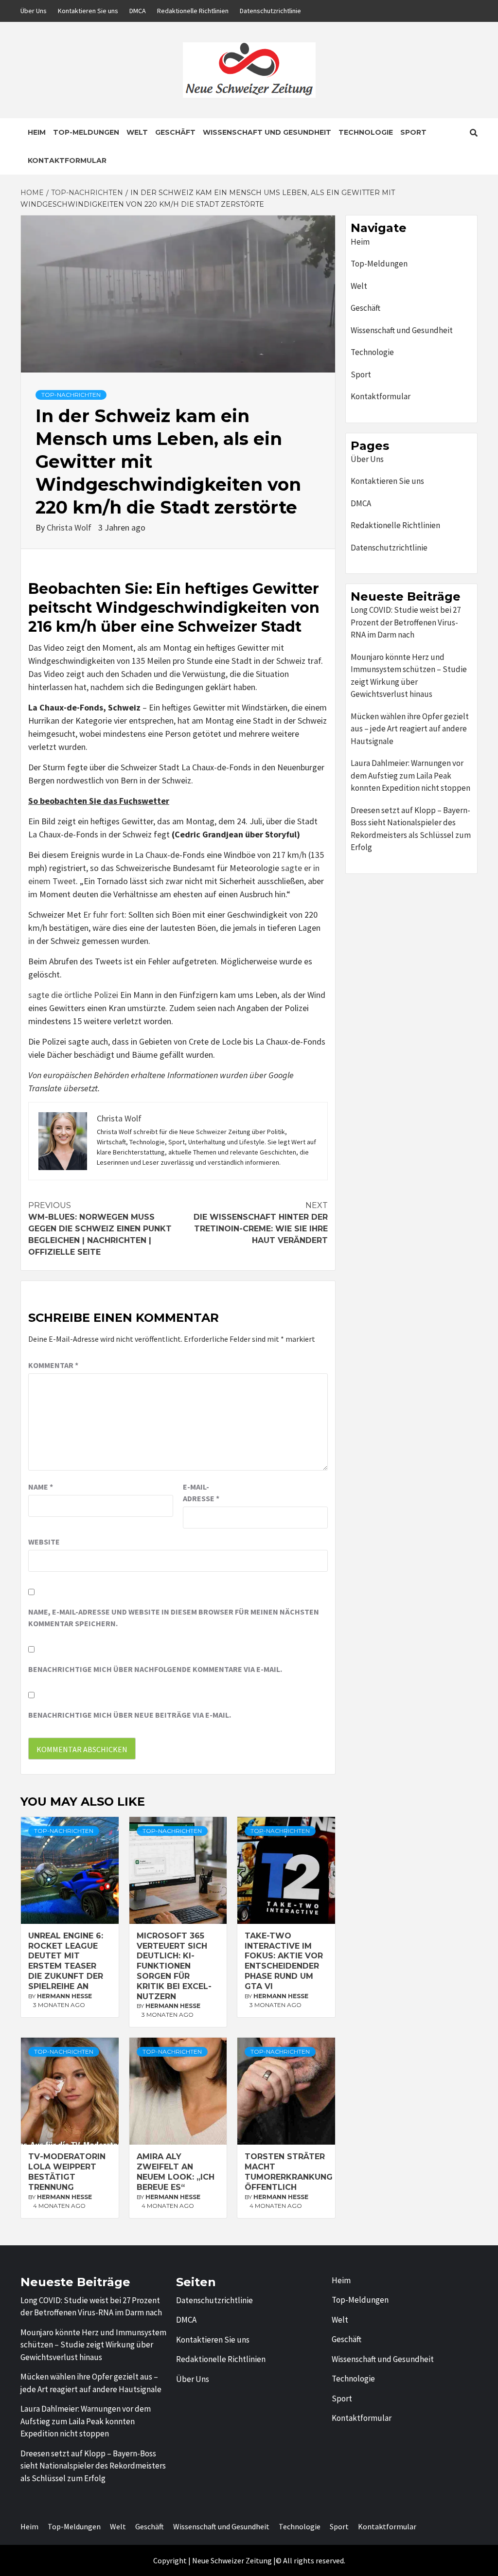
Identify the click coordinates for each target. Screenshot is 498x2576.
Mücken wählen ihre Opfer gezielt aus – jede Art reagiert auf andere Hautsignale (410, 729)
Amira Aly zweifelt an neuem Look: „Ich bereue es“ (176, 2172)
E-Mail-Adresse (201, 1492)
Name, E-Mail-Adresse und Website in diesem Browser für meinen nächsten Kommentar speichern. (174, 1617)
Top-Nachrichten (71, 395)
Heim (37, 132)
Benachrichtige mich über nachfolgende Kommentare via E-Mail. (155, 1669)
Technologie (366, 132)
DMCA (138, 11)
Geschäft (175, 132)
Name (41, 1487)
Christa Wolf (70, 527)
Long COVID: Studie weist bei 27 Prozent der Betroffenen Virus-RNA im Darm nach (406, 622)
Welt (137, 132)
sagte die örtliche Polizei (73, 995)
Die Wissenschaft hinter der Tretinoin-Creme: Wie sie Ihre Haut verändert (261, 1223)
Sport (413, 132)
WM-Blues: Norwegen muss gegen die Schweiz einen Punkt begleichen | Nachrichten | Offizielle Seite (100, 1229)
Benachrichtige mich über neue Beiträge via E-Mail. (130, 1715)
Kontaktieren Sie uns (88, 11)
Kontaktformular (67, 160)
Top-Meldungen (86, 132)
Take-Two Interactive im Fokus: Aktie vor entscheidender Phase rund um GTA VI (284, 1961)
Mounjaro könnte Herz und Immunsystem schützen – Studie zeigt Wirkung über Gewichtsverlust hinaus (409, 676)
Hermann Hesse (64, 1996)
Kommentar (53, 1365)
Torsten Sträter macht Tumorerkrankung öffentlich (289, 2172)
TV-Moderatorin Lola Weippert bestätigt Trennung (67, 2172)
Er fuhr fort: (105, 915)
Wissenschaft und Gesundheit (267, 132)
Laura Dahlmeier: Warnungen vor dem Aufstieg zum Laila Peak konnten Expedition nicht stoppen (410, 775)
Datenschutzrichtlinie (270, 11)
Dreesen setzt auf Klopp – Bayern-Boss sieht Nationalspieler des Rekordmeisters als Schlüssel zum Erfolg (411, 829)
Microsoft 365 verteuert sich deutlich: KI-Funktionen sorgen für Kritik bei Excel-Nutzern (174, 1966)
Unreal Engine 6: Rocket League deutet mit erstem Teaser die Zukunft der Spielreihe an (66, 1961)
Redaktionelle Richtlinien (193, 11)
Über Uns (34, 11)
